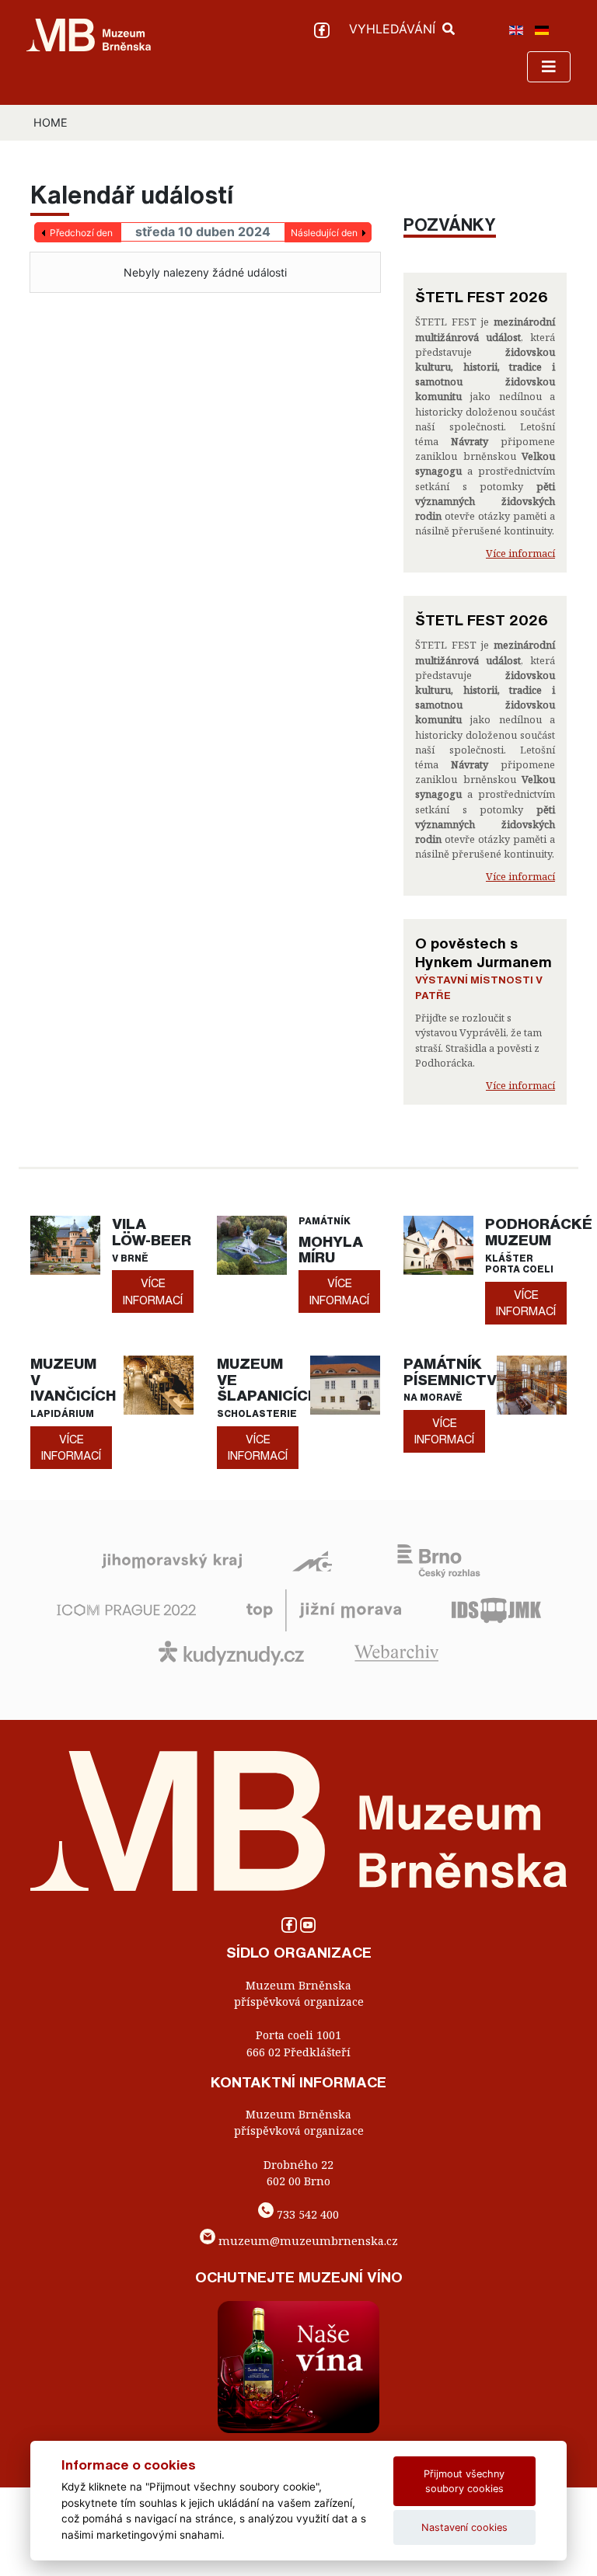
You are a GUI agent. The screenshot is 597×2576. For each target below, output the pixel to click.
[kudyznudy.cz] (231, 1652)
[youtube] (308, 1929)
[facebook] (324, 29)
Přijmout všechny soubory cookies (464, 2481)
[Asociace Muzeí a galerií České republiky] (312, 1560)
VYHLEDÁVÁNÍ (394, 29)
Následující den (324, 233)
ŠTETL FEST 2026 (482, 297)
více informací (153, 1291)
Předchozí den (81, 233)
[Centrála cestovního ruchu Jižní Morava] (324, 1609)
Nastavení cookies (464, 2527)
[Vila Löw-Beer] (65, 1244)
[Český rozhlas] (439, 1560)
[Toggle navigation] (549, 67)
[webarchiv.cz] (396, 1652)
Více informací (520, 553)
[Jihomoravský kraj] (172, 1560)
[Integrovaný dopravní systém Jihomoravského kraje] (496, 1609)
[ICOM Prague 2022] (126, 1609)
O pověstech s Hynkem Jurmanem (484, 952)
